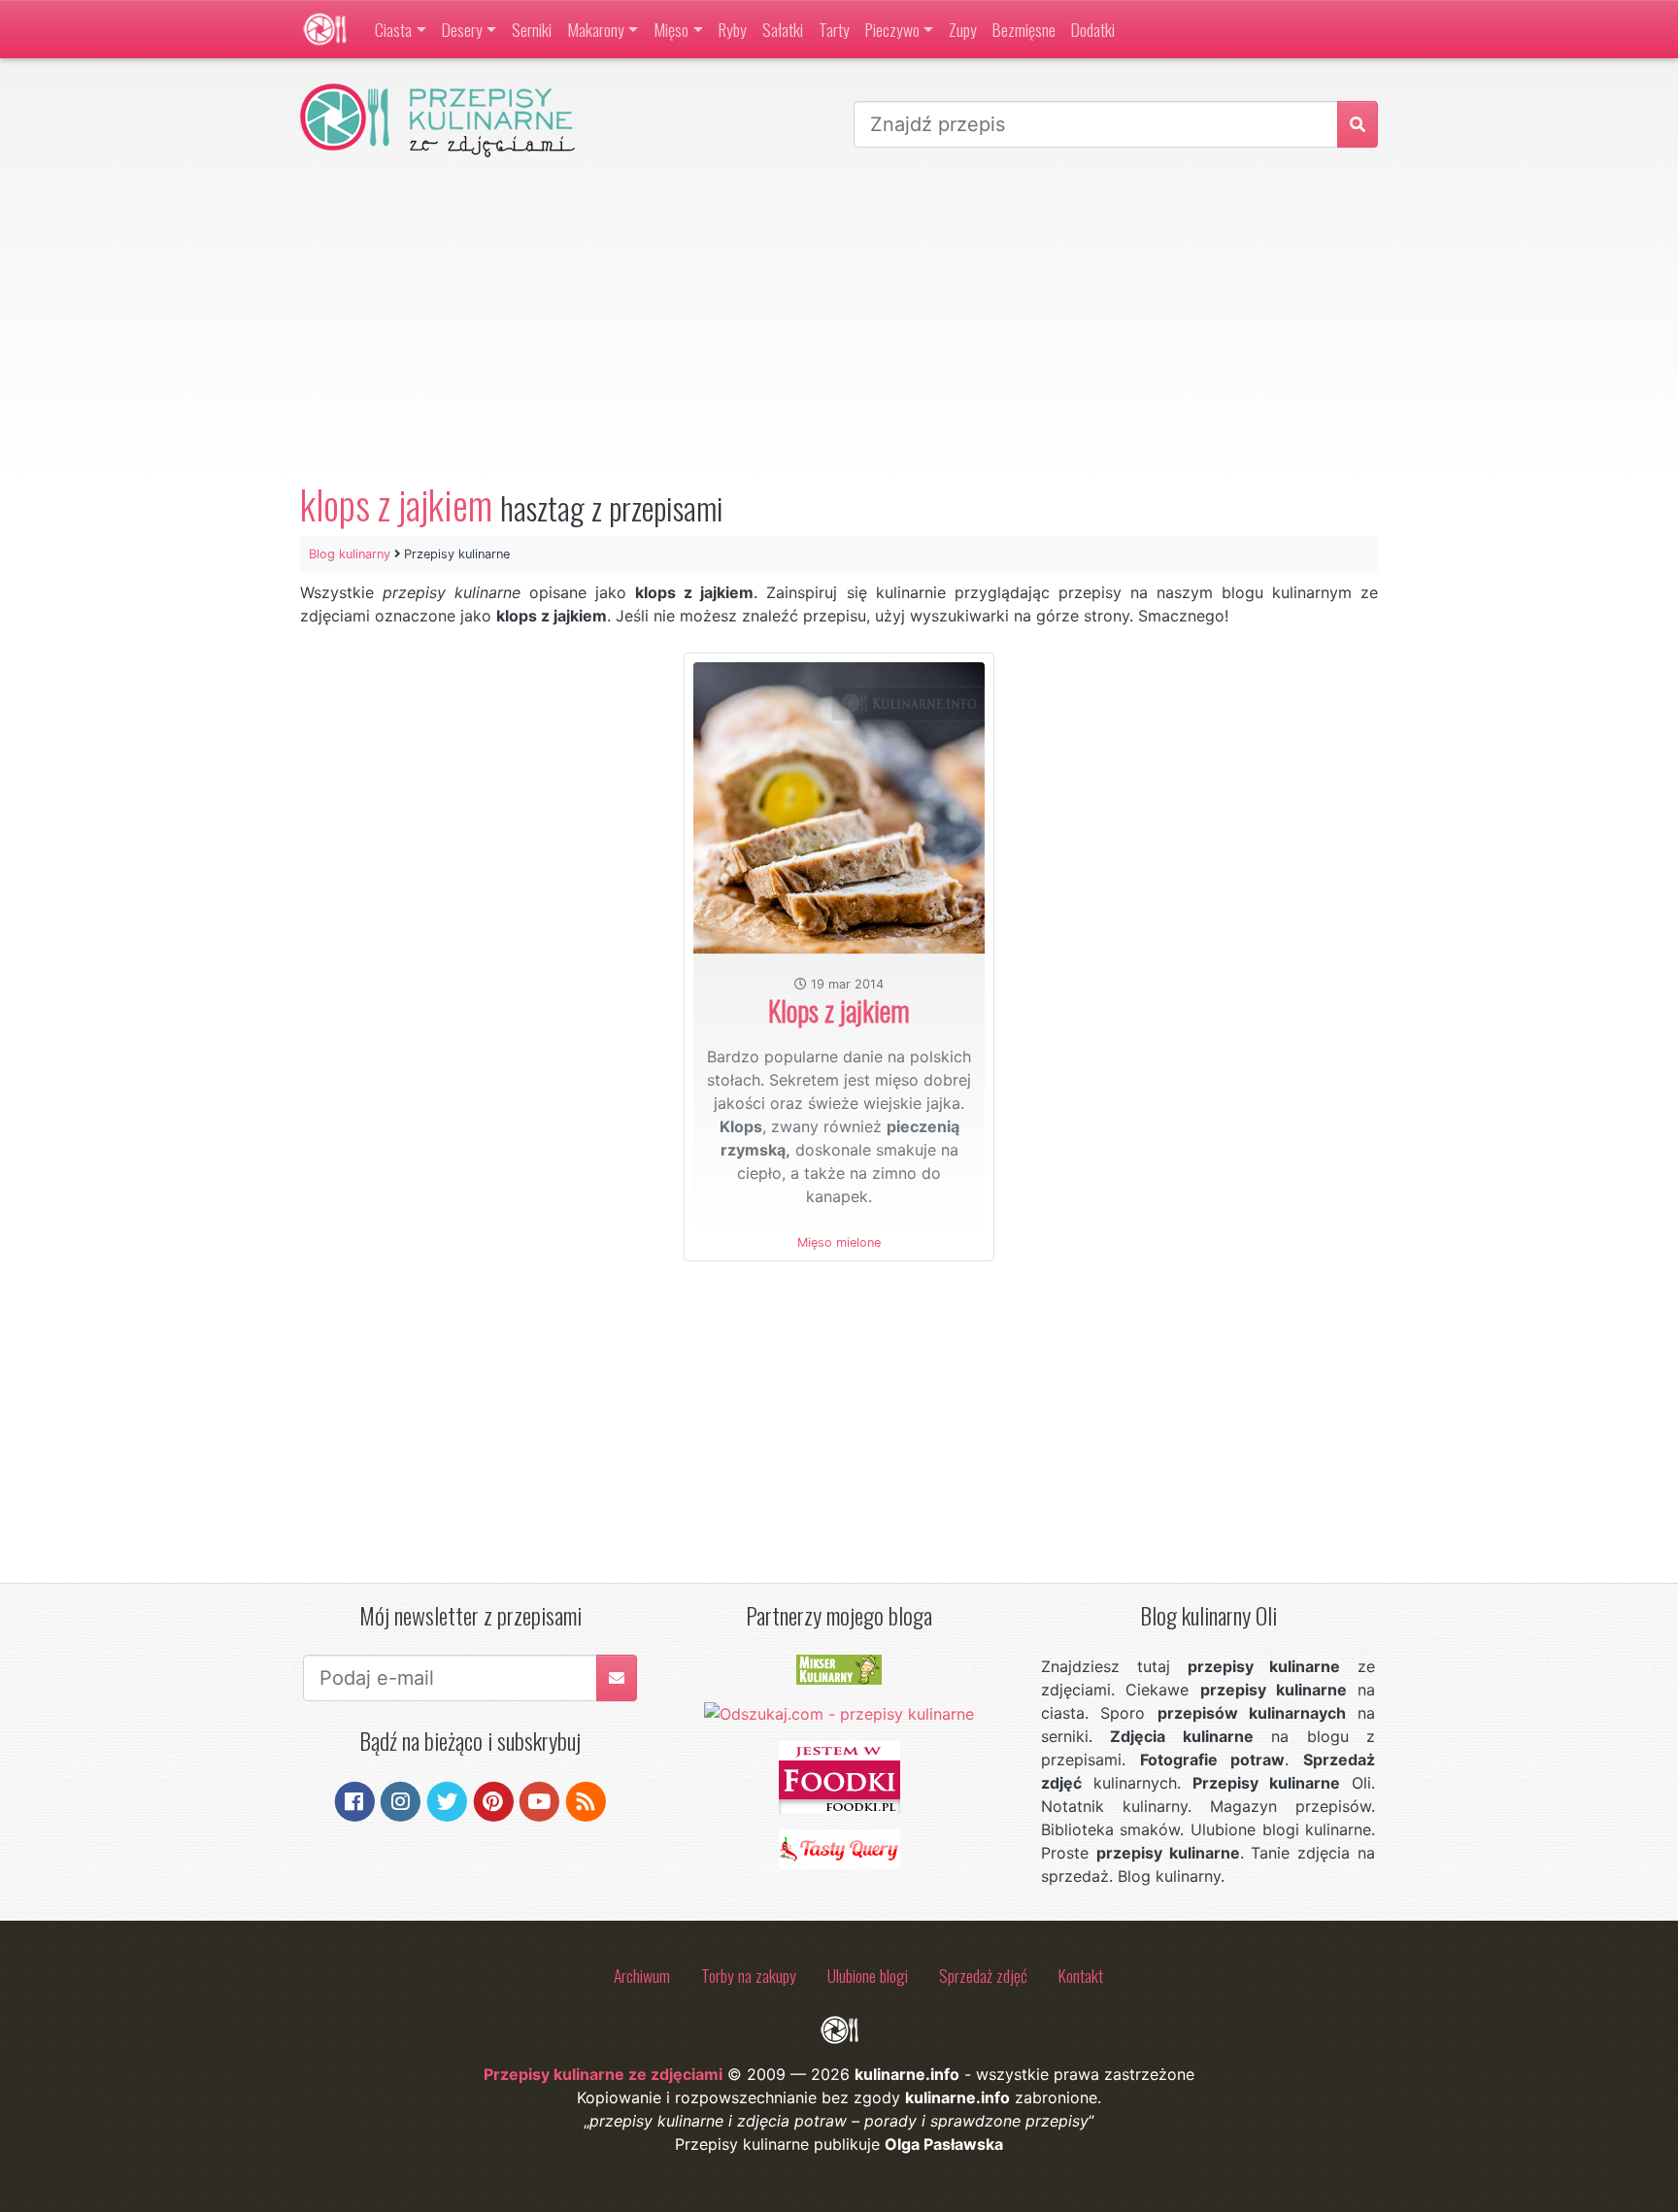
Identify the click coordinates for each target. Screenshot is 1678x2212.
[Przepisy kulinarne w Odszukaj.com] (839, 1712)
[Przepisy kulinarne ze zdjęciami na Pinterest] (494, 1799)
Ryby (733, 29)
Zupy (963, 29)
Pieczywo (892, 29)
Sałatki (783, 29)
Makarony (596, 29)
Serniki (532, 29)
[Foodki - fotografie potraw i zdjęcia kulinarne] (839, 1776)
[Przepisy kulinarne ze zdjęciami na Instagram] (401, 1799)
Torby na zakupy (749, 1975)
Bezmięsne (1024, 29)
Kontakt (1081, 1975)
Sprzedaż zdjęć (983, 1975)
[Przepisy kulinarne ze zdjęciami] (325, 29)
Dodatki (1093, 29)
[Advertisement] (839, 319)
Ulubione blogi (868, 1975)
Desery (462, 29)
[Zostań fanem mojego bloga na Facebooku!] (355, 1799)
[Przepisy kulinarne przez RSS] (586, 1799)
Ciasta (393, 29)
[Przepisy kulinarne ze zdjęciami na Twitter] (447, 1799)
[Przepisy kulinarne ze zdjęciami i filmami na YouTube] (539, 1799)
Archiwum (642, 1975)
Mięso (671, 29)
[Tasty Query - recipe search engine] (839, 1848)
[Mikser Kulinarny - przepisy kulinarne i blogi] (839, 1668)
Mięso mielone (839, 1242)
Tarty (834, 29)
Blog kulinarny (350, 554)
